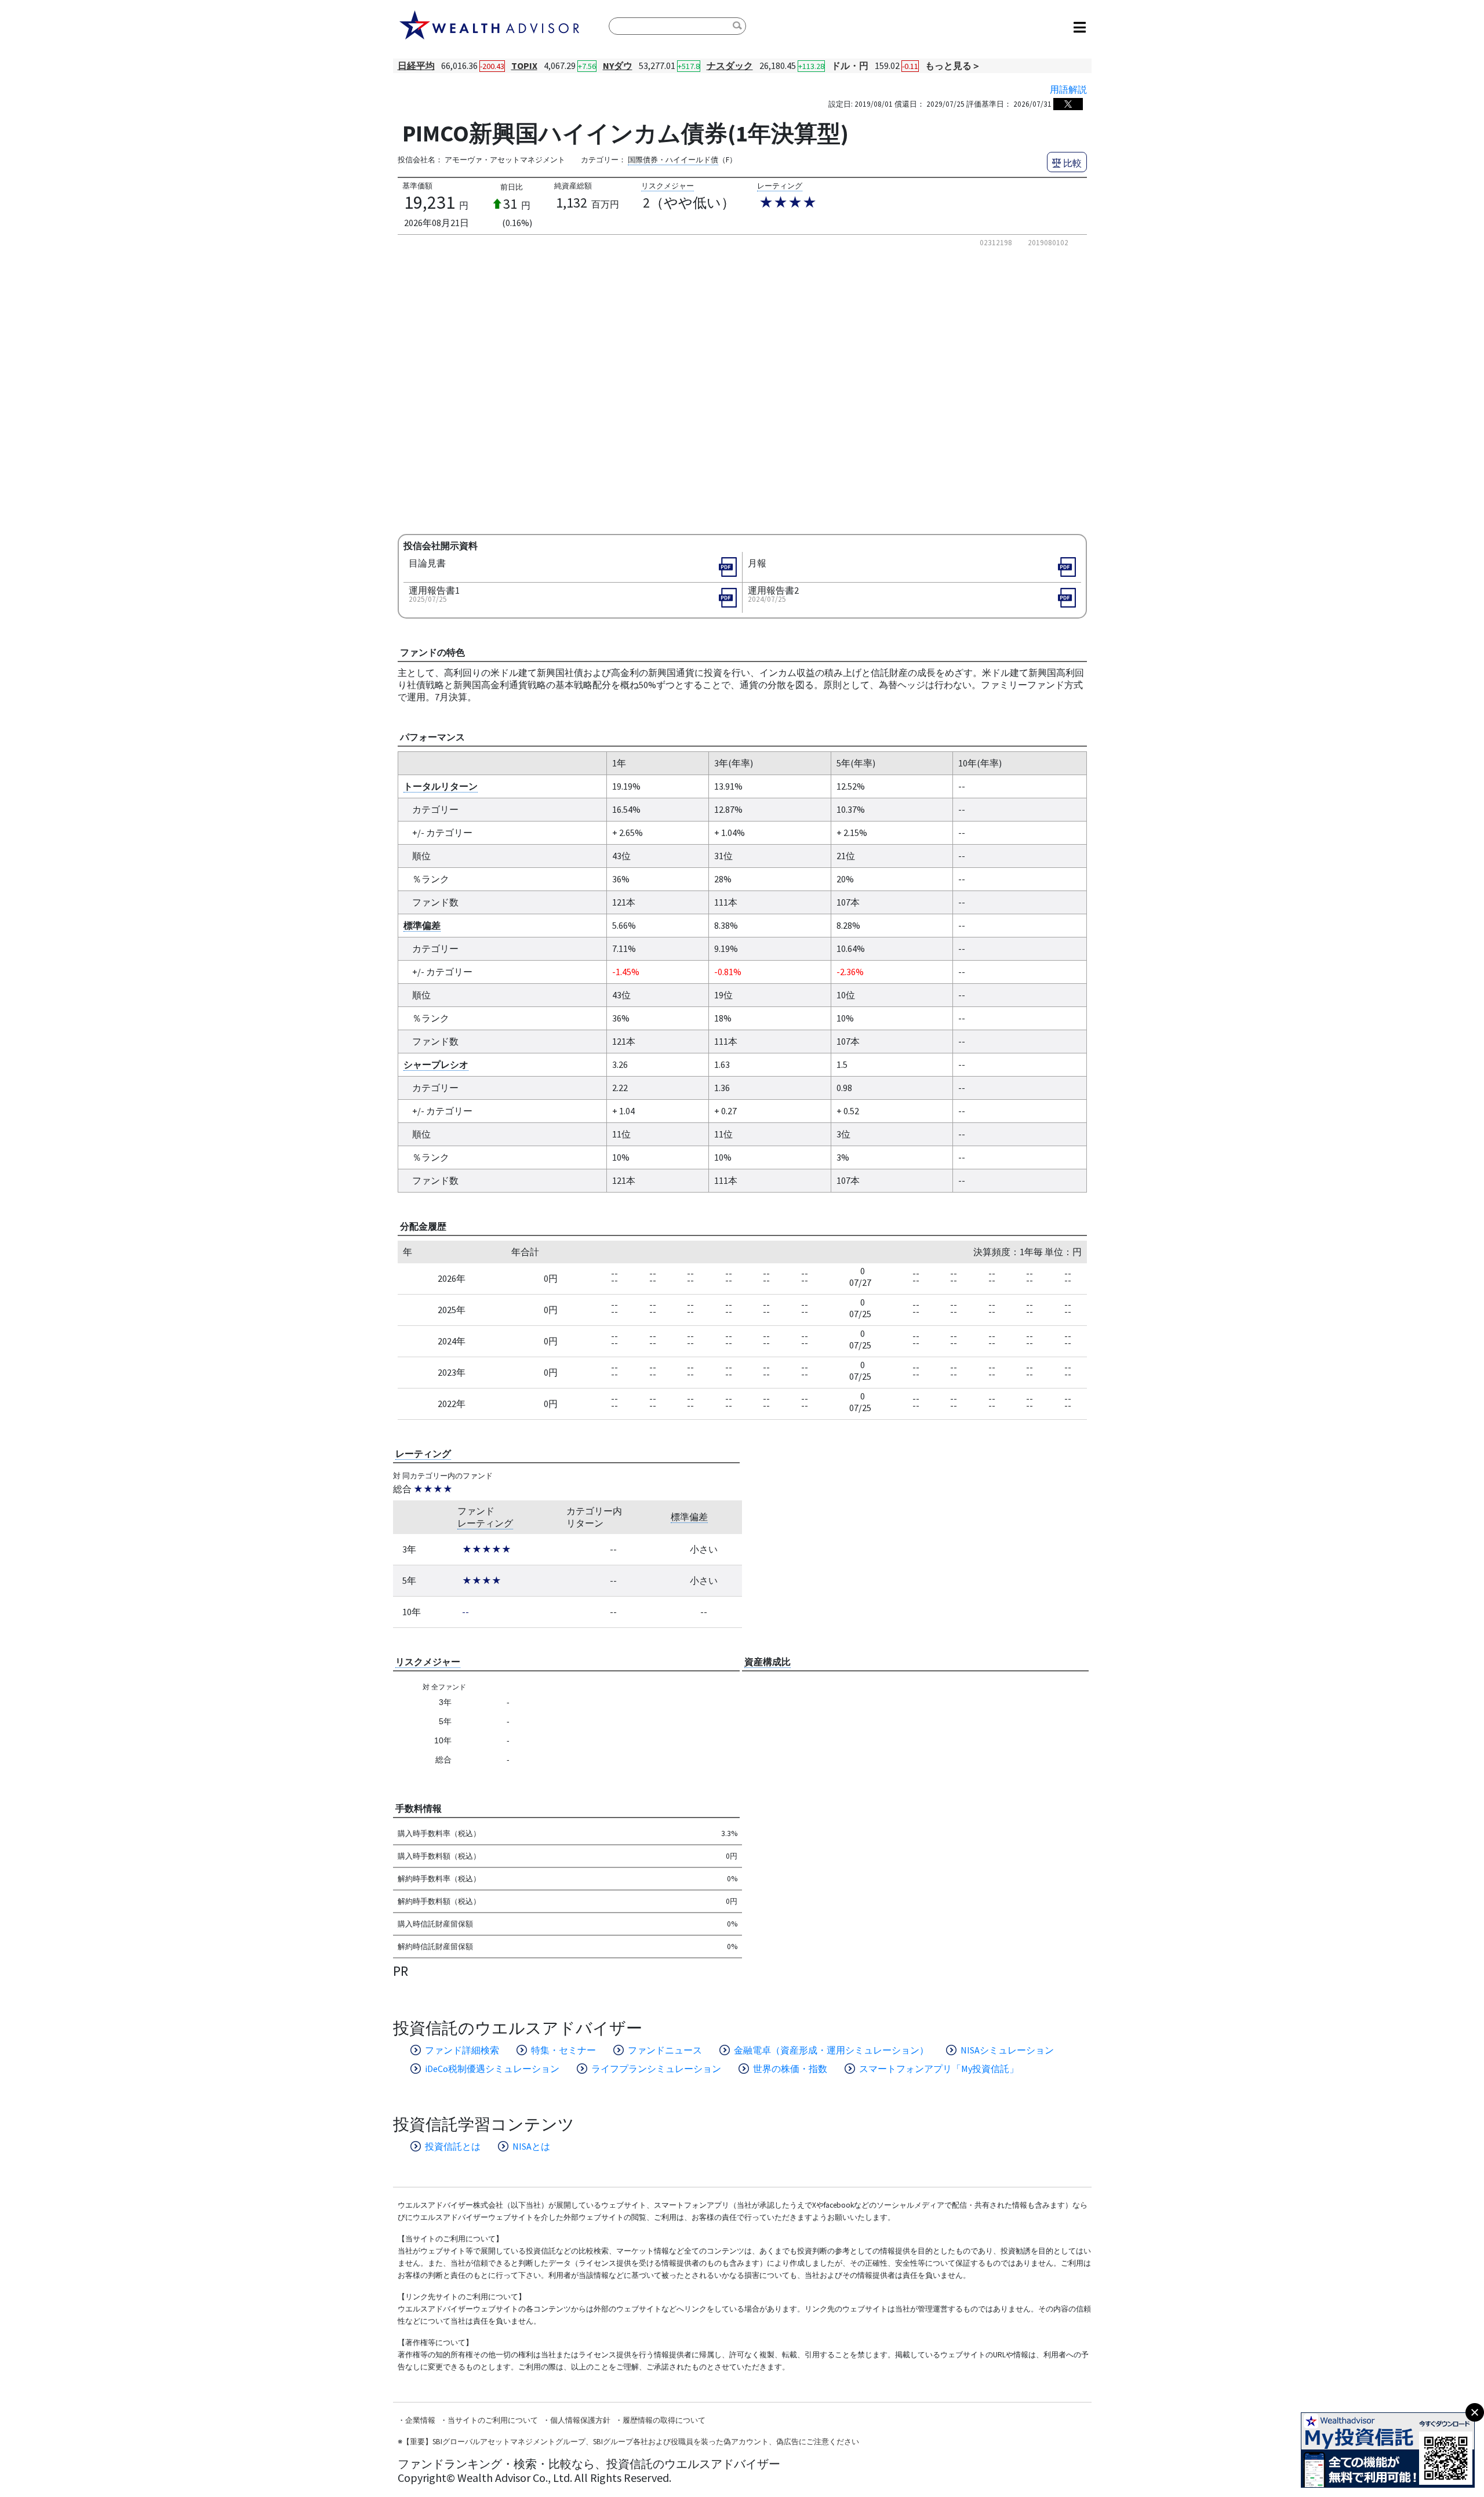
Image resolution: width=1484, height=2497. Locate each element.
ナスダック (730, 66)
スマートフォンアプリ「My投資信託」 (939, 2069)
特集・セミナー (563, 2050)
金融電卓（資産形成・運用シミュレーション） (831, 2050)
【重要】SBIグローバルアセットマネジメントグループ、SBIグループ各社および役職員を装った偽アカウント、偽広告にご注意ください (631, 2442)
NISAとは (531, 2146)
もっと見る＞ (953, 66)
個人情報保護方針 (580, 2420)
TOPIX (524, 66)
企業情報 (420, 2420)
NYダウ (618, 66)
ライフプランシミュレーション (656, 2069)
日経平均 (416, 66)
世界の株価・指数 (790, 2069)
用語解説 (1068, 89)
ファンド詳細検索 (462, 2050)
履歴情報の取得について (664, 2420)
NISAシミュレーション (1007, 2050)
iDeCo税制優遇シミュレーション (492, 2069)
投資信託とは (453, 2146)
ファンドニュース (665, 2050)
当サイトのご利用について (493, 2420)
